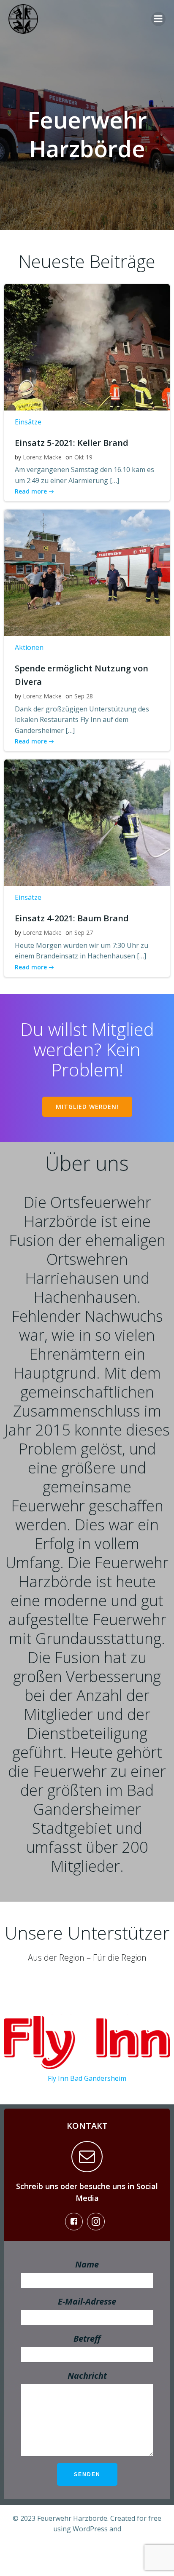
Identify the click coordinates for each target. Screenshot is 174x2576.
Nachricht (87, 2376)
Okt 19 (83, 457)
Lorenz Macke (42, 457)
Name (87, 2264)
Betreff (87, 2339)
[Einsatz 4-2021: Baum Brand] (87, 822)
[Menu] (158, 19)
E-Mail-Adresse (87, 2301)
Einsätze (28, 422)
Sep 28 (84, 696)
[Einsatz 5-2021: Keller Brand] (87, 346)
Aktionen (29, 647)
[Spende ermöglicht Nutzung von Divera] (87, 572)
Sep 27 (84, 932)
